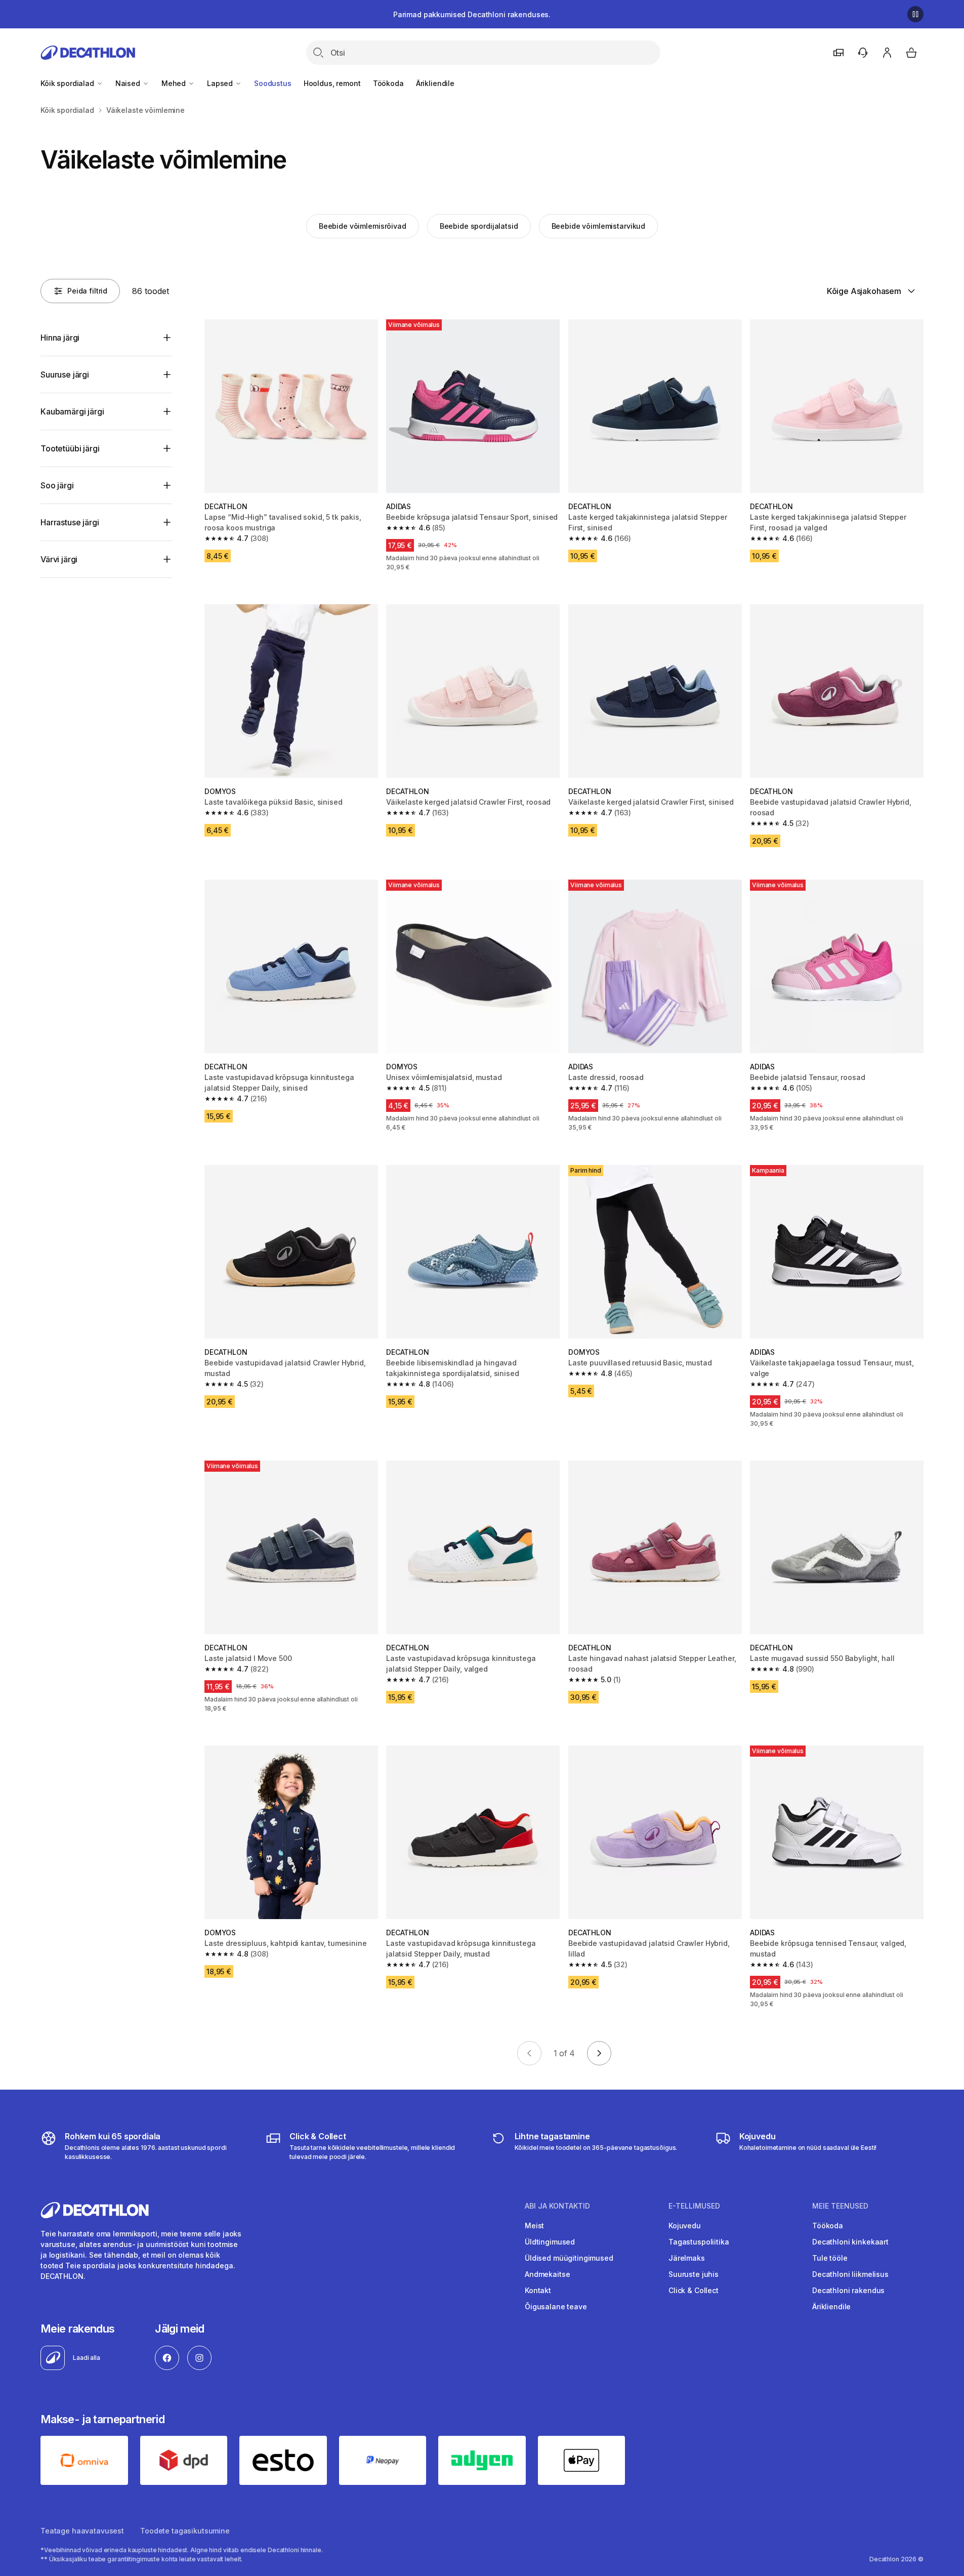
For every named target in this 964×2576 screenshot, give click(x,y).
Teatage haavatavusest (82, 2531)
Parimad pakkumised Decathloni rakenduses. (472, 14)
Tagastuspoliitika (699, 2242)
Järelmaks (687, 2258)
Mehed (175, 83)
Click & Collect (694, 2290)
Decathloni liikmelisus (850, 2274)
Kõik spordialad (68, 83)
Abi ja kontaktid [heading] (557, 2206)
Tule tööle (830, 2258)
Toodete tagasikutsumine (185, 2531)
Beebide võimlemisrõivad (363, 226)
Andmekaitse (547, 2274)
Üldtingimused (550, 2242)
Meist (534, 2226)
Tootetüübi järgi (70, 448)
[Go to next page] (599, 2053)
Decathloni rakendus (848, 2290)
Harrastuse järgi (70, 522)
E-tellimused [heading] (694, 2206)
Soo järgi (57, 485)
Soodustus (273, 83)
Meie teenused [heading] (840, 2206)
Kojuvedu (685, 2226)
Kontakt (538, 2290)
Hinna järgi (60, 338)
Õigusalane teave (556, 2307)
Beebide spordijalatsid (479, 226)
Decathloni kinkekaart (850, 2242)
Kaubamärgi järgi (72, 411)
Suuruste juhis (694, 2274)
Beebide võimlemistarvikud (599, 226)
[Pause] (915, 14)
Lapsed (221, 83)
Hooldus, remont (332, 83)
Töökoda (388, 83)
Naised (129, 83)
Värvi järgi (59, 559)
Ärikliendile (435, 83)
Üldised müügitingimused (569, 2258)
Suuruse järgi (65, 375)
